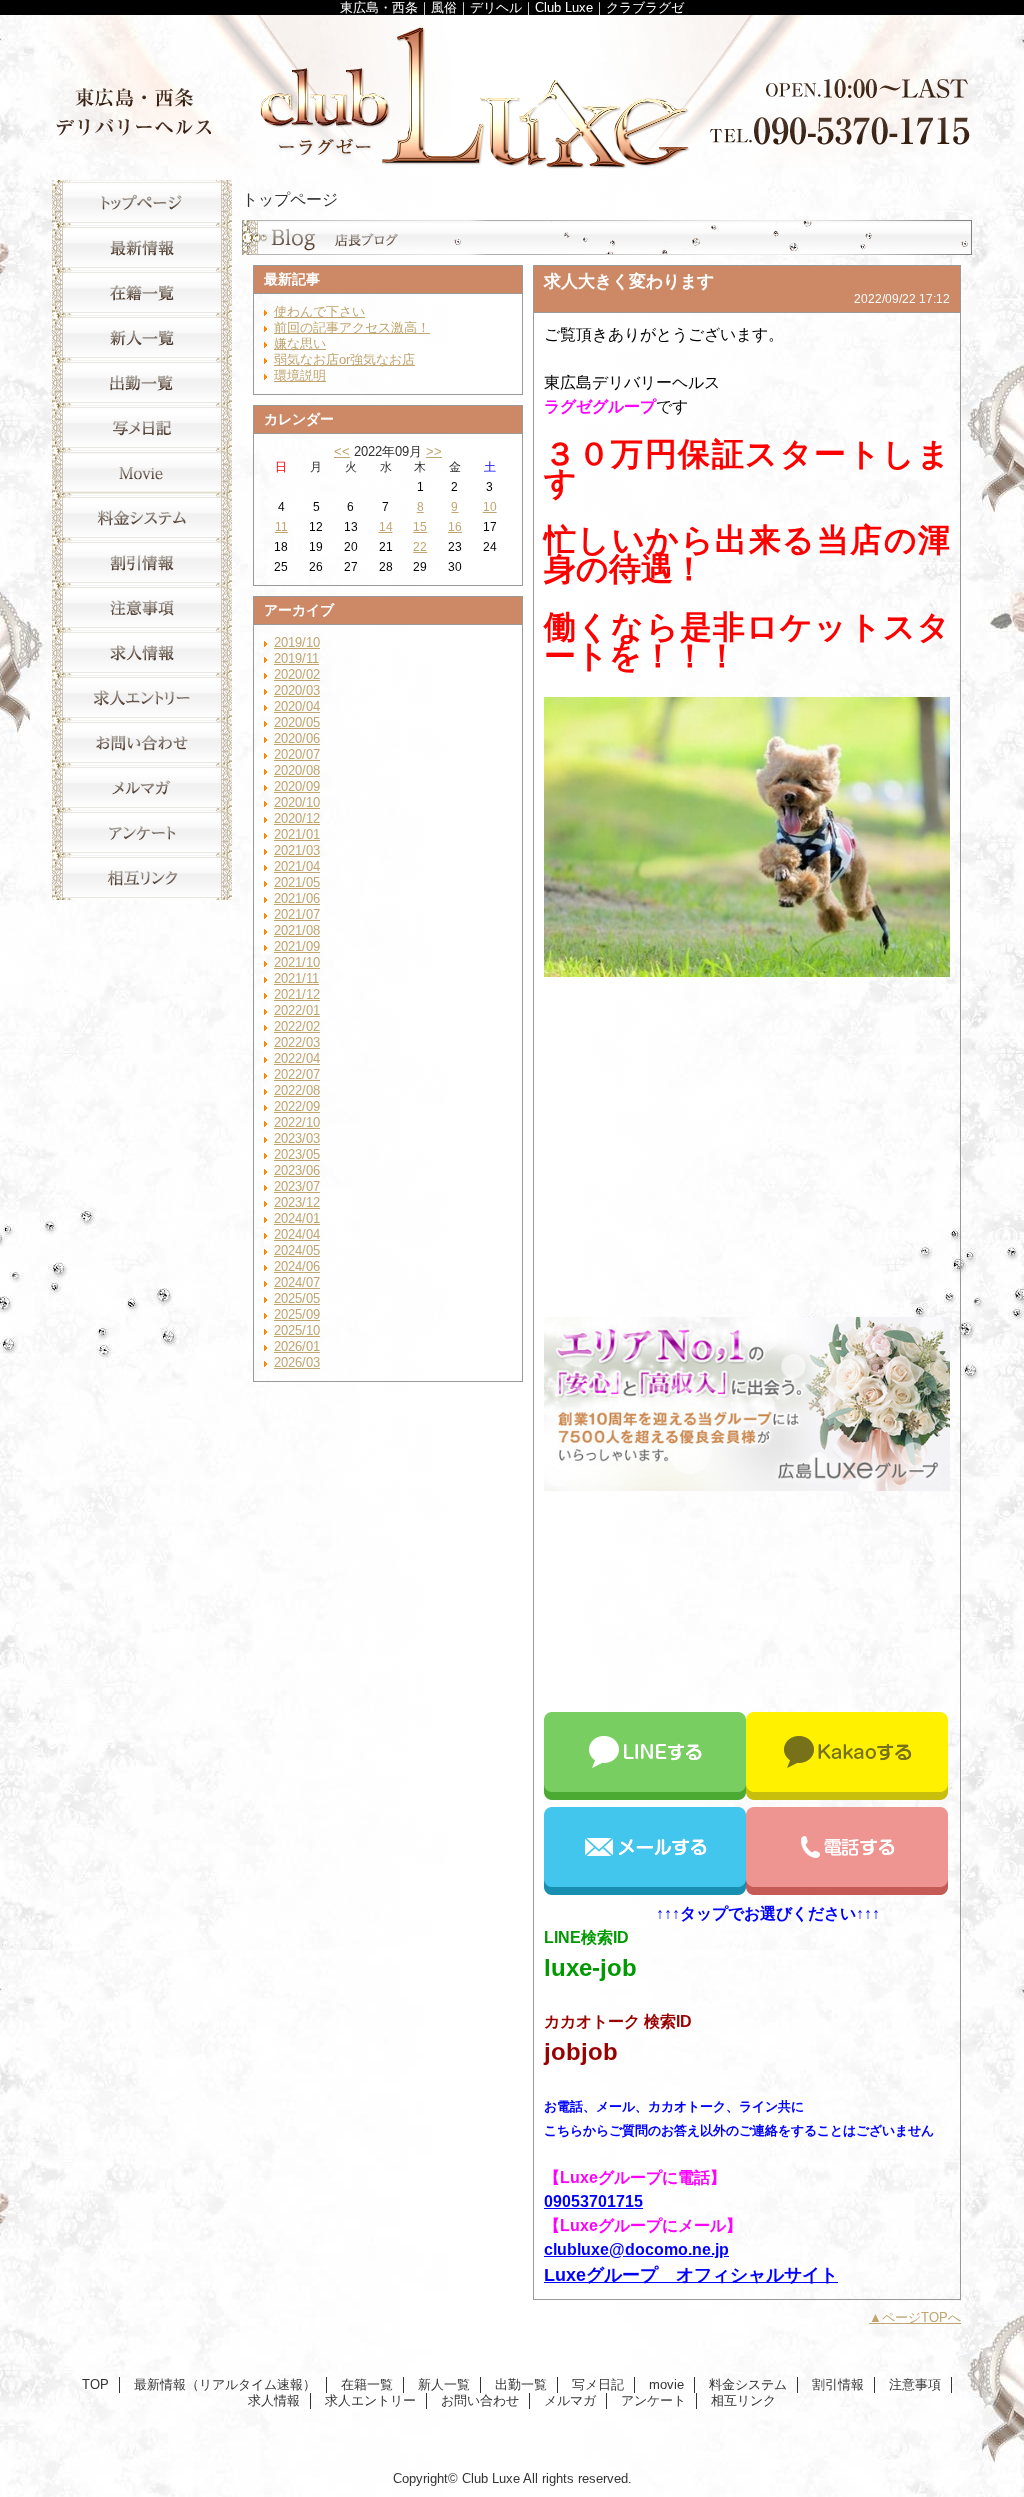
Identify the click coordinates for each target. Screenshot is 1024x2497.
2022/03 (297, 1042)
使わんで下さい (319, 311)
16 (455, 527)
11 (281, 527)
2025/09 (297, 1314)
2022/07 (297, 1074)
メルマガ (142, 787)
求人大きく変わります (629, 281)
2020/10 (297, 802)
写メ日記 (142, 427)
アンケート (142, 832)
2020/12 (297, 818)
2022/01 (297, 1010)
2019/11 (296, 658)
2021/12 (297, 994)
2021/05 (297, 882)
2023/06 (297, 1170)
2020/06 (297, 738)
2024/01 (297, 1218)
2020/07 (297, 754)
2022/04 (297, 1058)
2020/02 (297, 674)
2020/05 (297, 722)
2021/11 (296, 978)
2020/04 (297, 706)
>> (434, 451)
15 (420, 527)
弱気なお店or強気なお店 (344, 359)
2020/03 (297, 690)
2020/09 (297, 786)
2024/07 (297, 1282)
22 (420, 547)
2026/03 (297, 1362)
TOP (142, 202)
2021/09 (297, 946)
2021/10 (297, 962)
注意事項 (142, 607)
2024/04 (297, 1234)
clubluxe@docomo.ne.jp (636, 2249)
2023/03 (297, 1138)
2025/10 (297, 1330)
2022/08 (297, 1090)
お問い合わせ (142, 742)
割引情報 (142, 562)
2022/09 (297, 1106)
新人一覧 (142, 337)
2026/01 (297, 1346)
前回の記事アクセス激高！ (352, 327)
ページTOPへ (921, 2317)
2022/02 (297, 1026)
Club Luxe (512, 92)
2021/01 (297, 834)
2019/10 (297, 642)
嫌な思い (300, 343)
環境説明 (300, 375)
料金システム (142, 517)
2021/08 (297, 930)
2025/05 (297, 1298)
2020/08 (297, 770)
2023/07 (297, 1186)
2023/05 (297, 1154)
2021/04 (297, 866)
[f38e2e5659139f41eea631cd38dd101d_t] (747, 971)
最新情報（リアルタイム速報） (142, 247)
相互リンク (142, 877)
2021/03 (297, 850)
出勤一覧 (142, 382)
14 (386, 527)
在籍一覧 (142, 292)
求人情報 (142, 652)
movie (142, 472)
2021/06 (297, 898)
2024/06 (297, 1266)
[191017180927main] (747, 1485)
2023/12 (297, 1202)
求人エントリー (142, 697)
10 (490, 507)
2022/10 (297, 1122)
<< (342, 451)
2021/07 (297, 914)
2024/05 (297, 1250)
